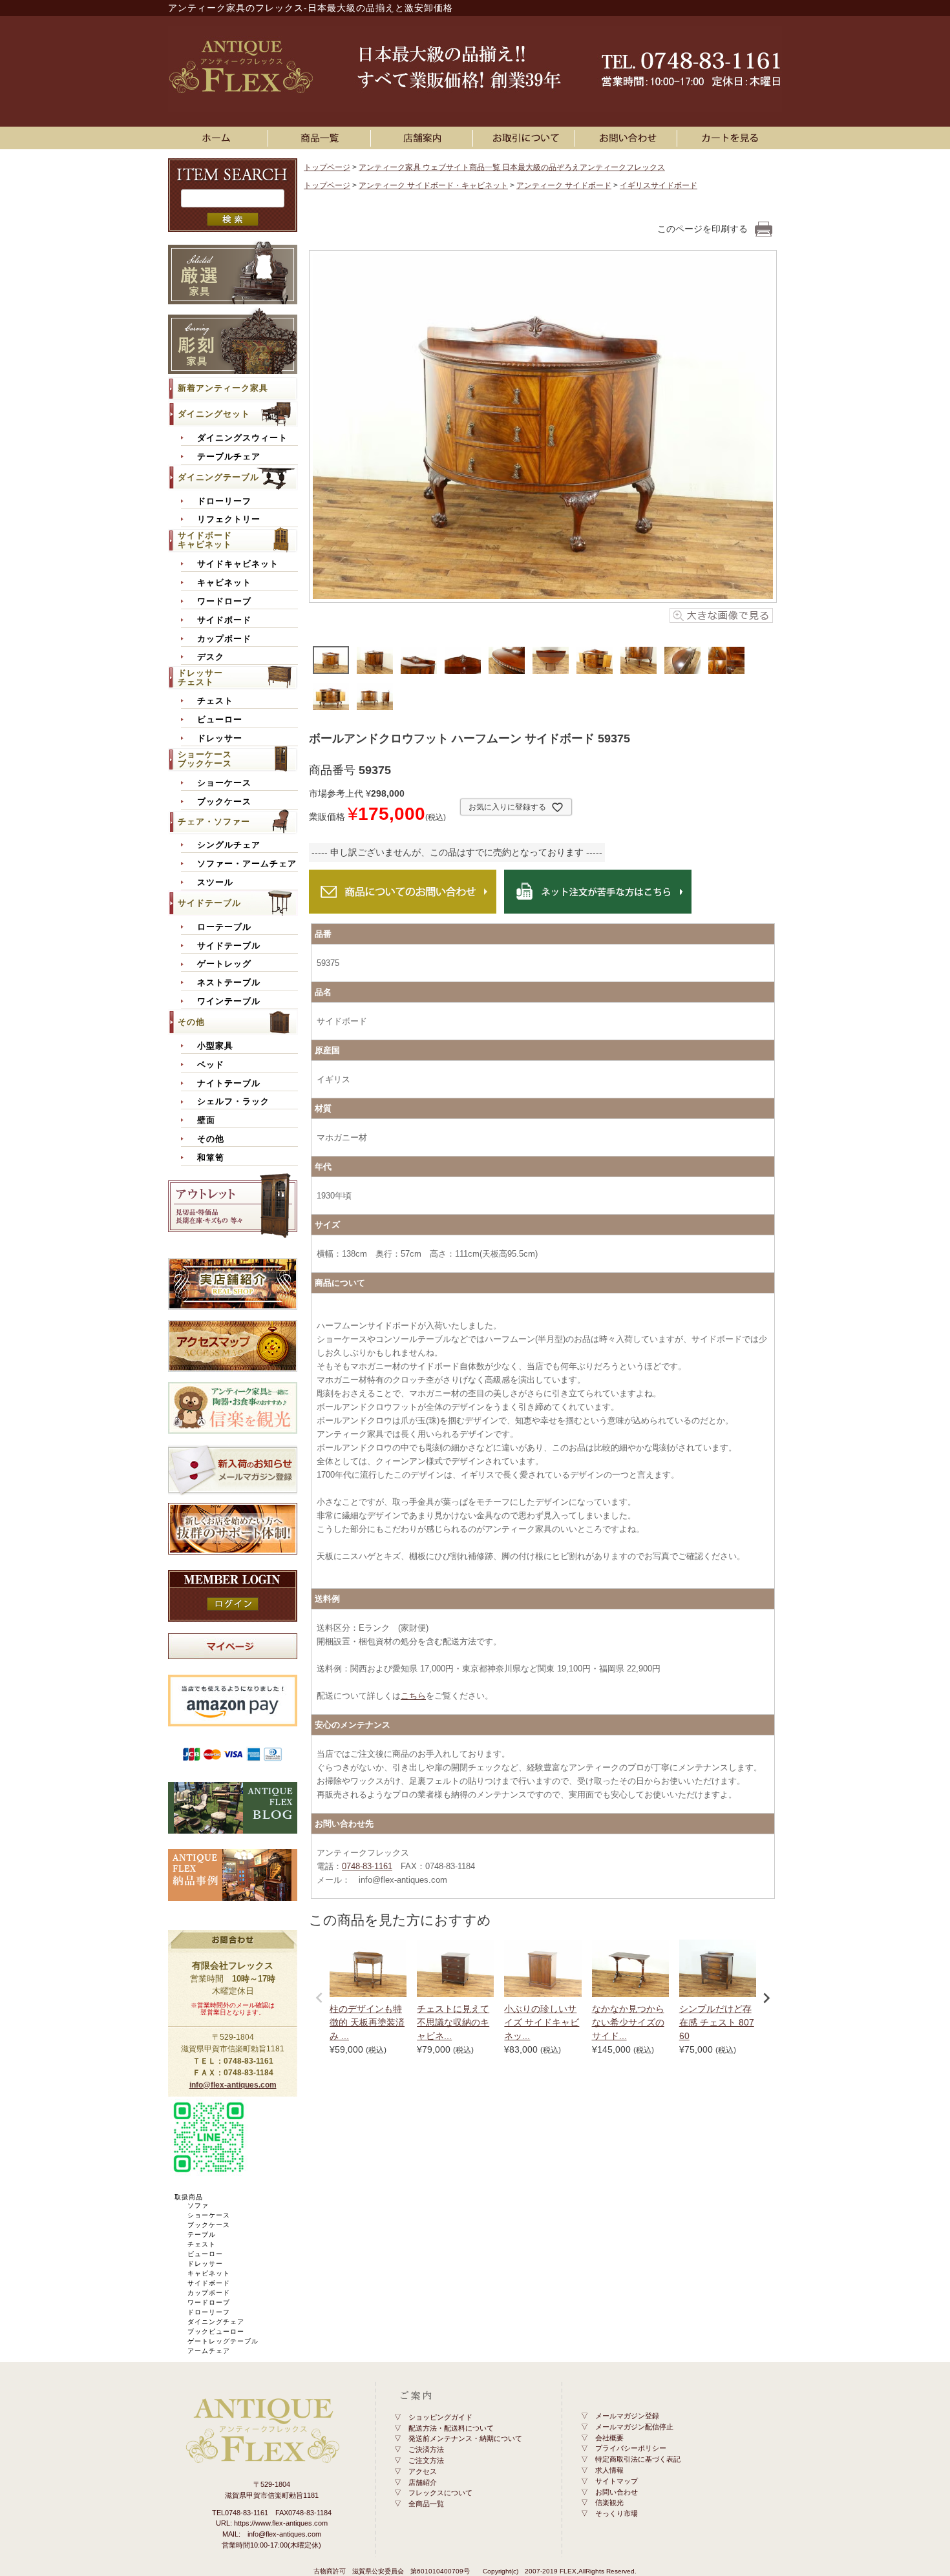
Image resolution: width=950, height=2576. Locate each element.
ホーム (219, 138)
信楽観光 (609, 2502)
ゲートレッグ (224, 964)
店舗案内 (424, 138)
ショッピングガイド (440, 2417)
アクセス (423, 2471)
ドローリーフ (224, 501)
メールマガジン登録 (627, 2416)
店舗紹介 (423, 2482)
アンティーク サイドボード (564, 185)
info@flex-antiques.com (233, 2085)
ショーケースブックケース (205, 759)
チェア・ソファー (214, 822)
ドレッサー (220, 738)
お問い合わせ (628, 138)
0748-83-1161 (367, 1866)
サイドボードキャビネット (205, 540)
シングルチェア (229, 845)
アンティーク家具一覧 (322, 138)
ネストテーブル (229, 983)
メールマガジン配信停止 (634, 2427)
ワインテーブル (229, 1001)
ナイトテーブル (229, 1084)
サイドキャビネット (238, 564)
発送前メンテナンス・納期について (465, 2438)
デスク (211, 657)
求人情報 (609, 2470)
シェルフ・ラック (233, 1102)
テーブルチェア (229, 457)
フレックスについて (440, 2493)
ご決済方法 (426, 2449)
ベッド (211, 1065)
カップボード (224, 639)
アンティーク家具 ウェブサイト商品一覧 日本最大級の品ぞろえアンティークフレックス (512, 167)
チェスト (215, 701)
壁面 (206, 1120)
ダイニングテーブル (218, 477)
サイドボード (224, 620)
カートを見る (731, 138)
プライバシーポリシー (631, 2448)
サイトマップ (617, 2481)
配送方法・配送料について (451, 2428)
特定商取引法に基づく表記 (638, 2459)
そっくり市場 (617, 2513)
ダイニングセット (214, 414)
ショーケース (224, 783)
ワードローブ (224, 602)
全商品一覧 (426, 2504)
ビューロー (220, 720)
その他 (191, 1022)
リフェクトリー (229, 519)
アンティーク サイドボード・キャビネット (433, 185)
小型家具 (215, 1046)
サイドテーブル (209, 903)
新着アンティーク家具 (223, 388)
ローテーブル (224, 927)
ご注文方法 (426, 2460)
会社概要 (609, 2438)
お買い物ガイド (526, 138)
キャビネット (224, 583)
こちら (413, 1696)
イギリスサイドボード (659, 185)
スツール (215, 883)
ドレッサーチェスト (200, 677)
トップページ (327, 167)
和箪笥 (211, 1158)
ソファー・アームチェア (247, 864)
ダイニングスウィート (242, 438)
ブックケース (224, 802)
